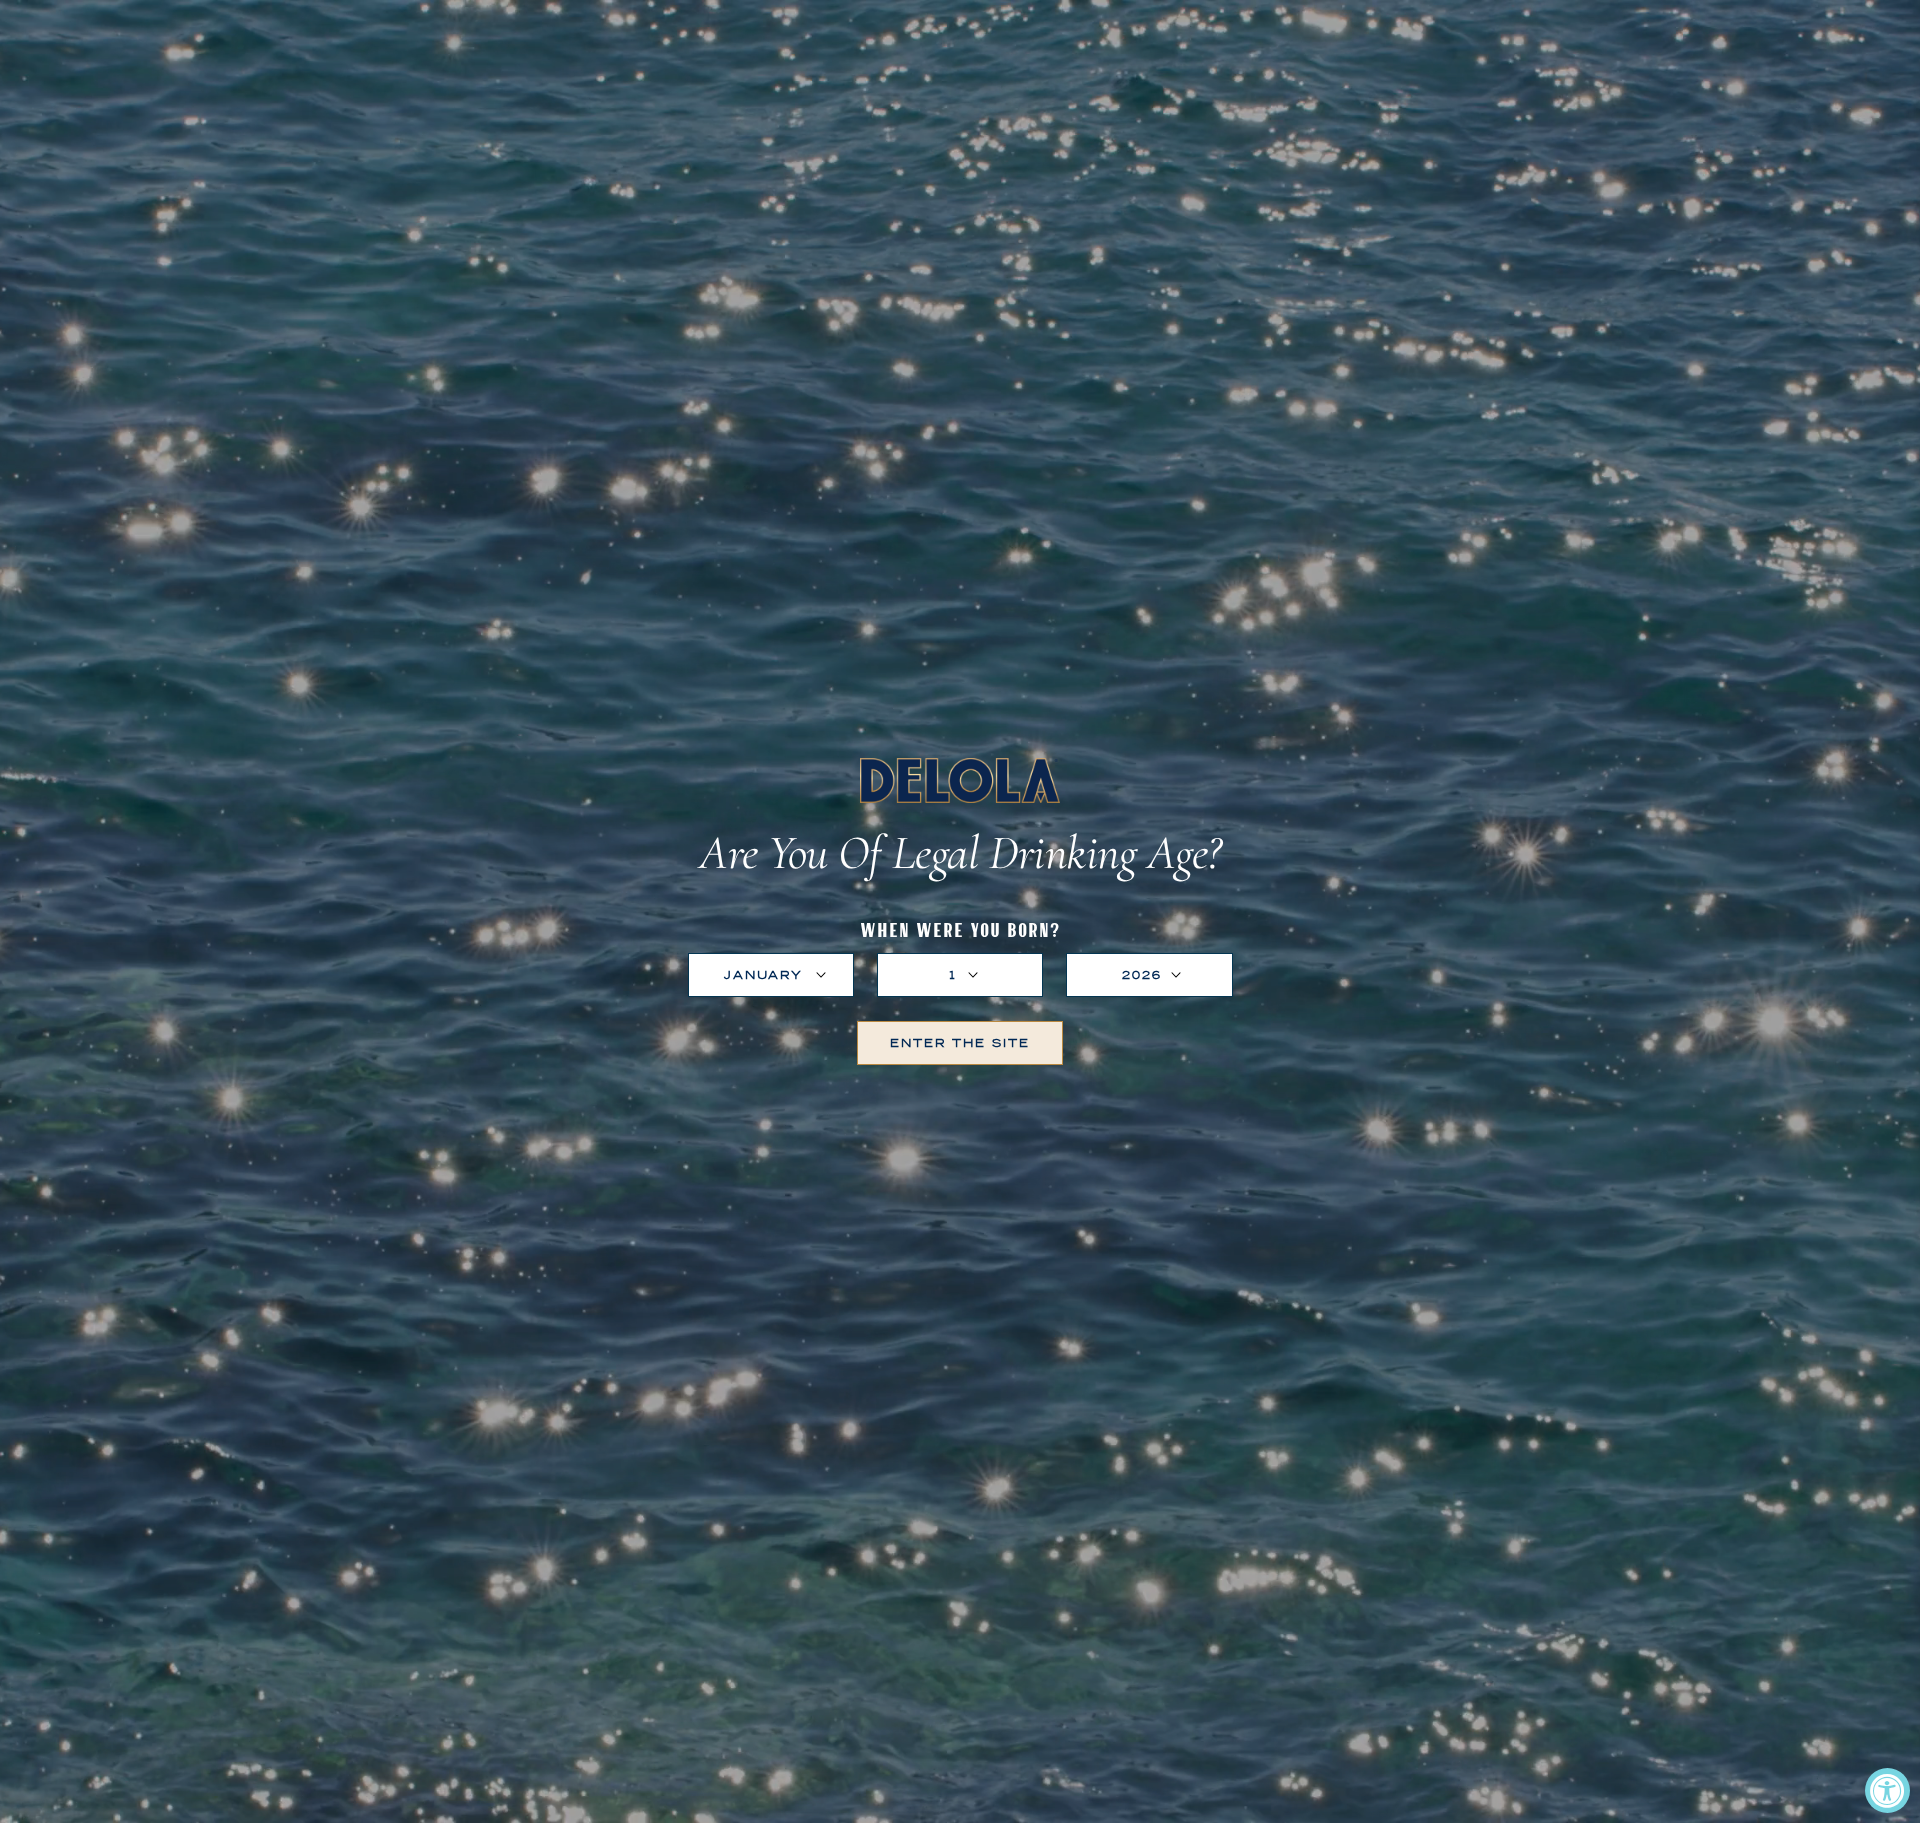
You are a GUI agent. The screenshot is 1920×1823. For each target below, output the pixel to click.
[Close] (1211, 708)
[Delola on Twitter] (972, 1100)
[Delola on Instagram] (948, 1100)
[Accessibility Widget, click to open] (1887, 1790)
